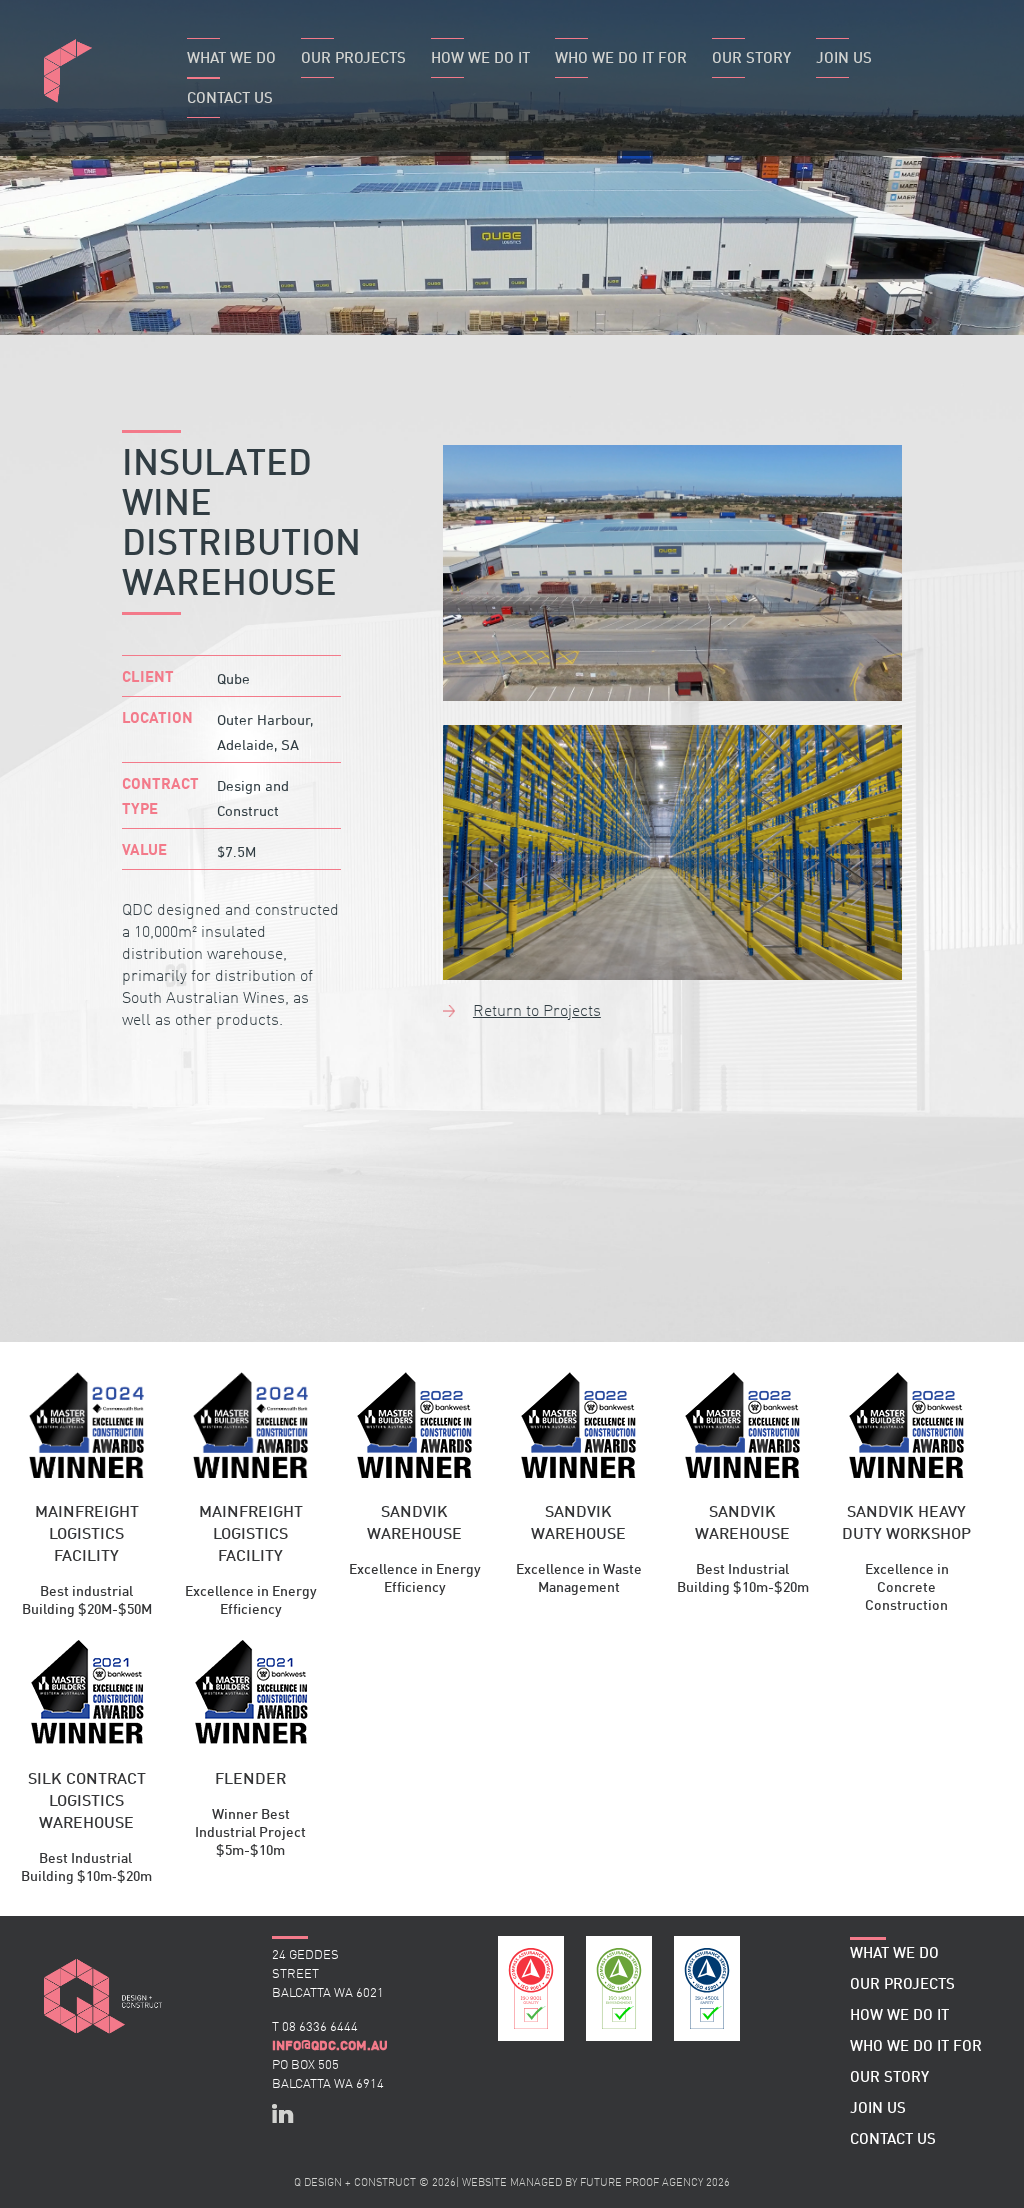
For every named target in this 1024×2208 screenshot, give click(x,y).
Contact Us (230, 99)
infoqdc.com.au (330, 2046)
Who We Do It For (621, 59)
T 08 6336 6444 (315, 2027)
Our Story (751, 59)
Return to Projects (537, 1012)
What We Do (231, 59)
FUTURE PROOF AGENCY (641, 2183)
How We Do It (480, 59)
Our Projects (353, 59)
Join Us (844, 59)
